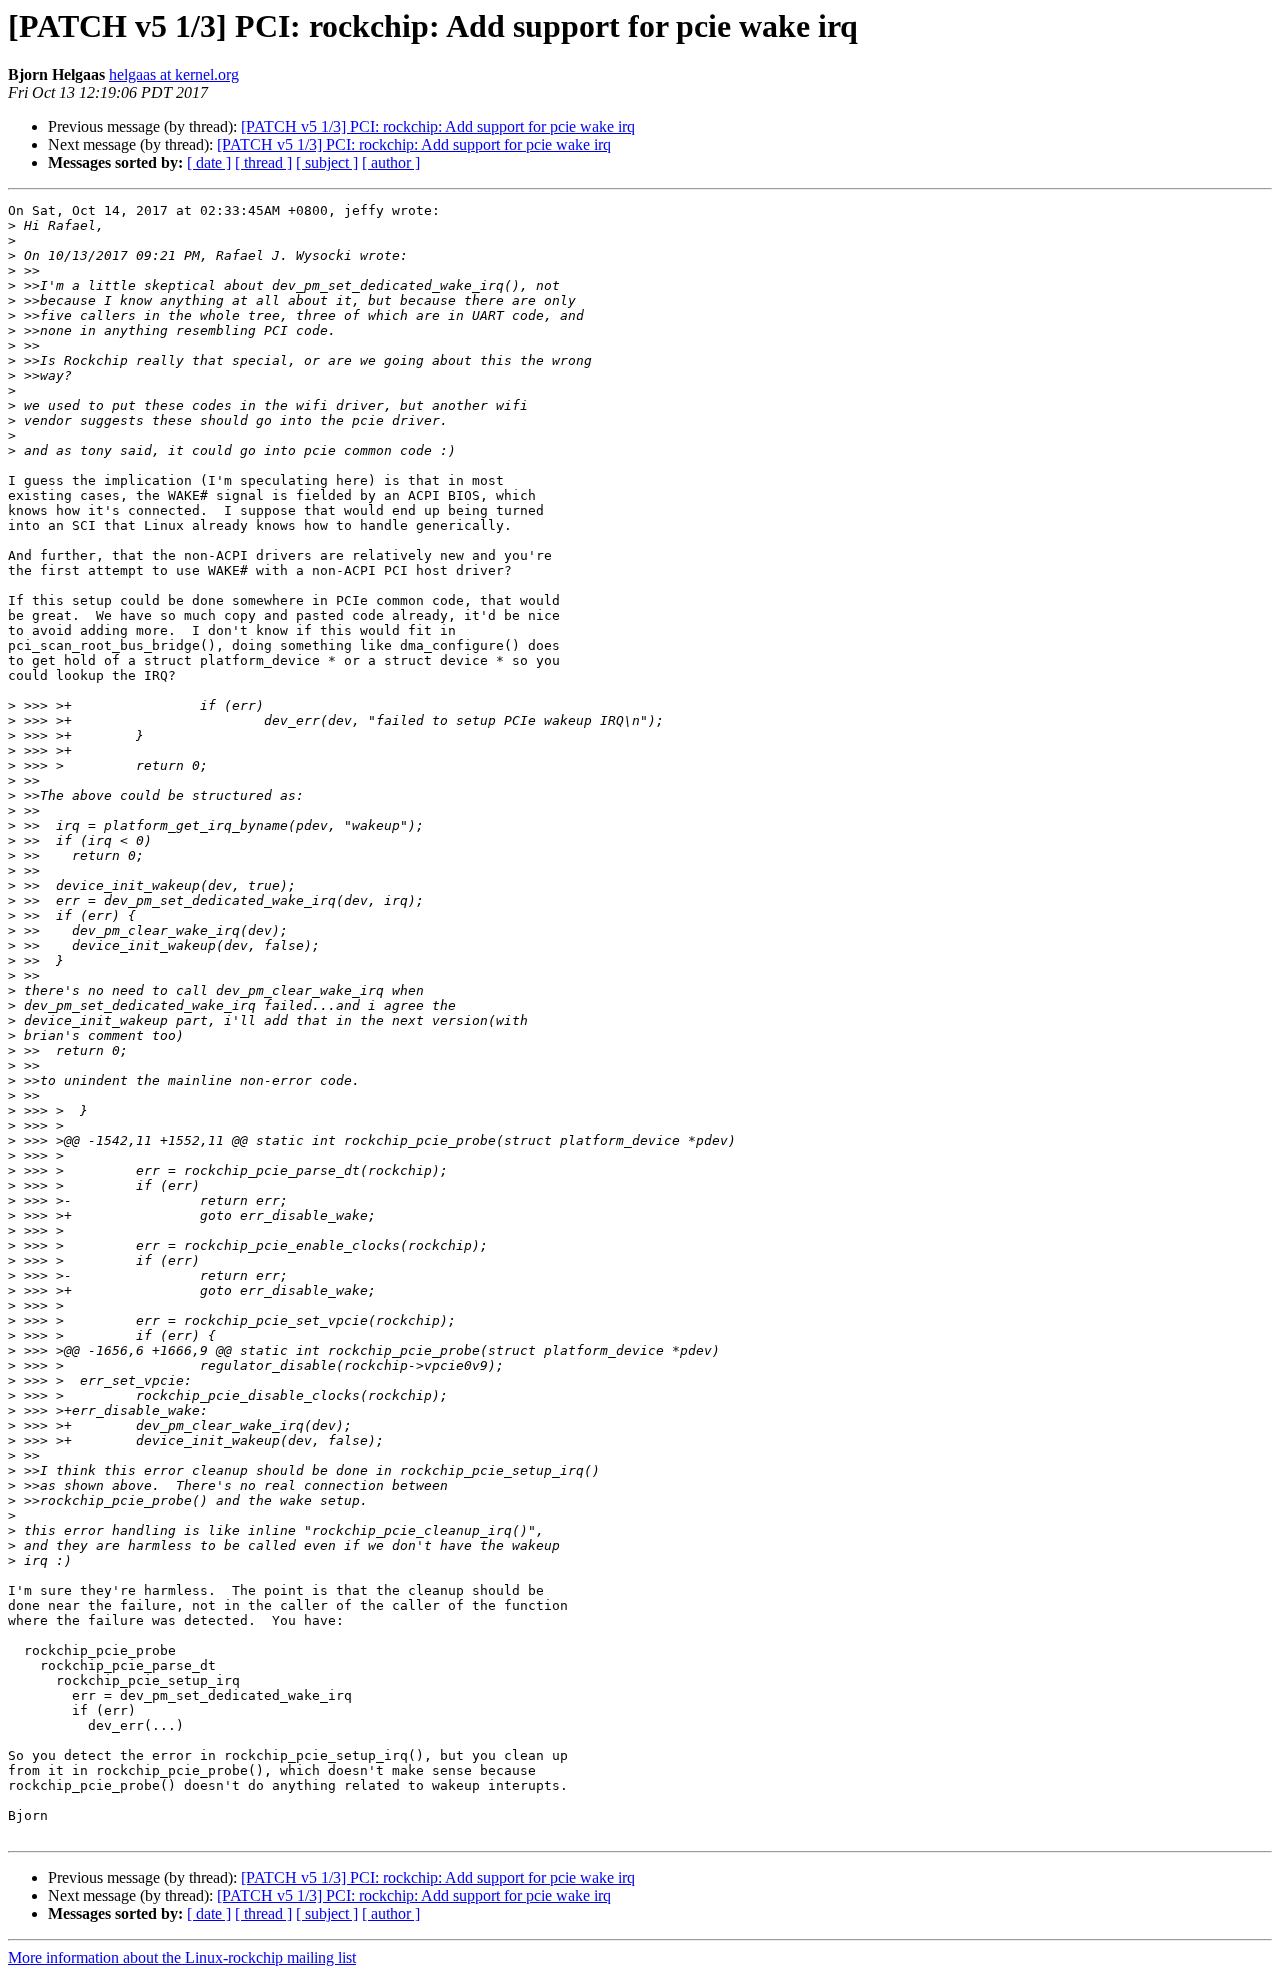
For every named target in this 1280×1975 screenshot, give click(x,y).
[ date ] (209, 162)
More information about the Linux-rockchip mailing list (182, 1957)
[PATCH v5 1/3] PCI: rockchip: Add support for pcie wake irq (438, 126)
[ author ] (391, 162)
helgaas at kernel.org (174, 74)
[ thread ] (263, 162)
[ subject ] (327, 162)
